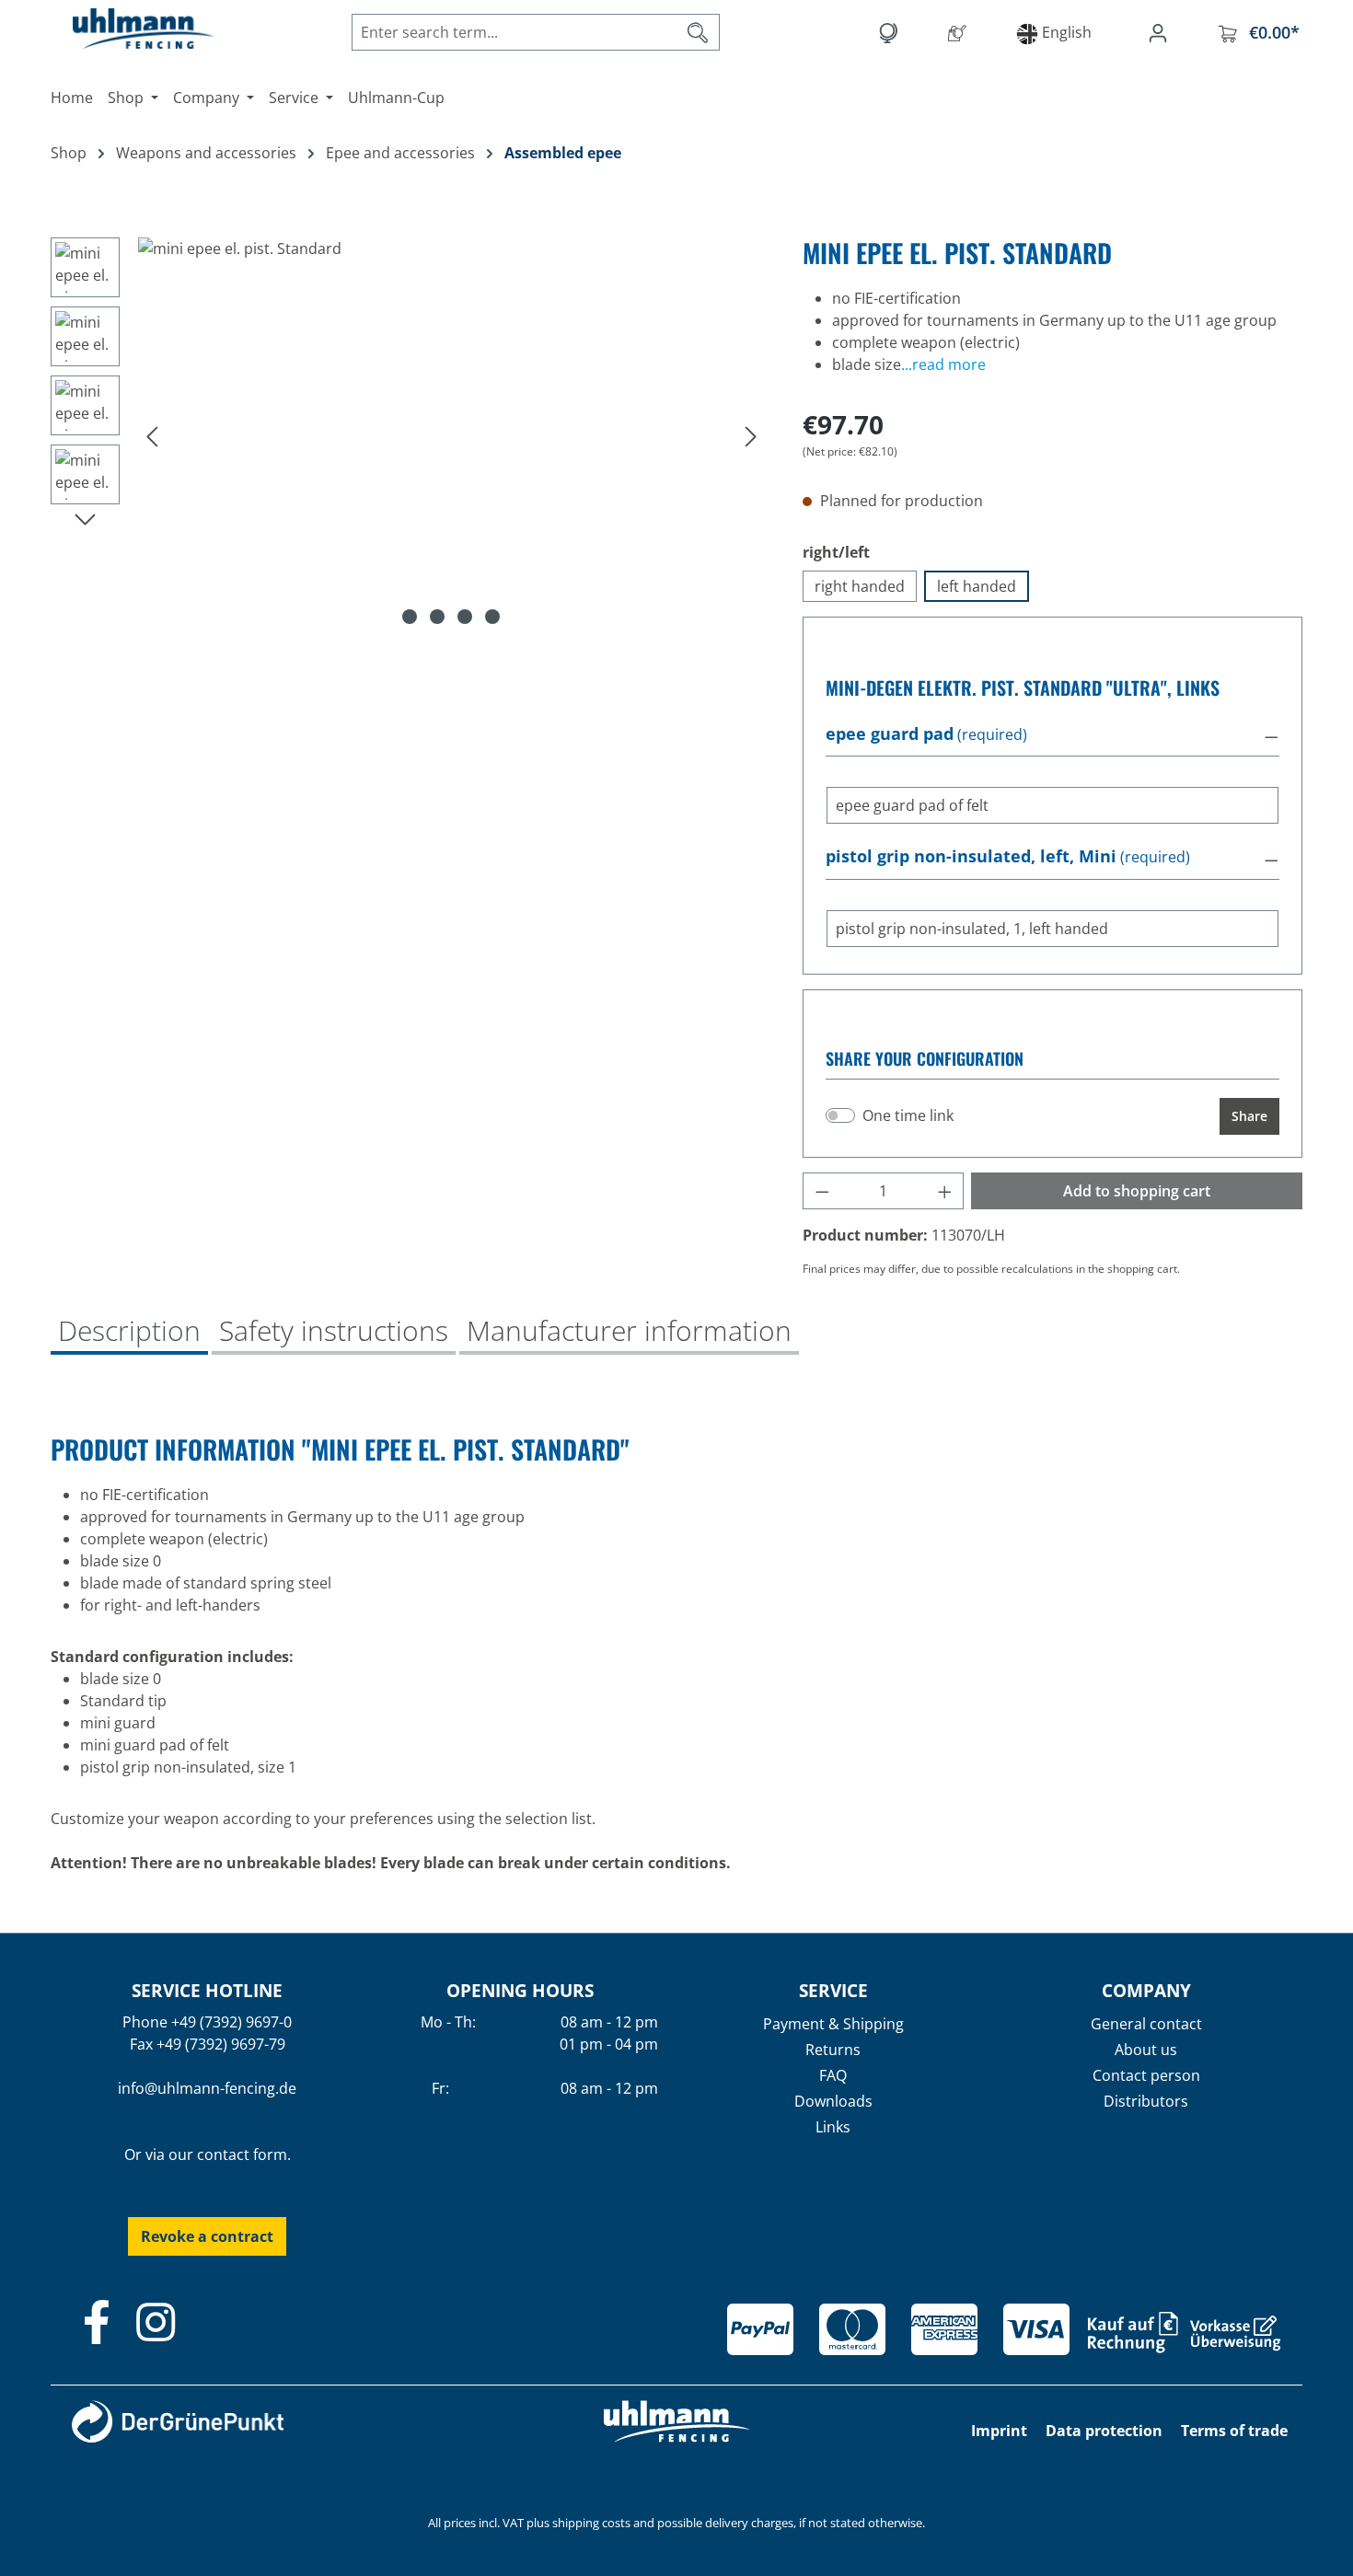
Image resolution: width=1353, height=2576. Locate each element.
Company (1146, 1990)
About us (1146, 2050)
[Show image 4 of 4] (492, 617)
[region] (408, 435)
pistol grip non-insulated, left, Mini (971, 857)
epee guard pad (890, 734)
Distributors (1146, 2101)
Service (833, 1990)
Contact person (1146, 2075)
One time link (908, 1115)
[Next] (751, 436)
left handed (977, 586)
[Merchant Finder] (961, 32)
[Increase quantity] (945, 1191)
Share (1249, 1116)
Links (833, 2127)
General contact (1146, 2024)
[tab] (129, 1333)
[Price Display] (891, 32)
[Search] (698, 32)
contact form (242, 2154)
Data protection (1104, 2431)
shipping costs (591, 2523)
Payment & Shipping (833, 2024)
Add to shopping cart (1137, 1191)
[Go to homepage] (124, 29)
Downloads (833, 2101)
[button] (1052, 736)
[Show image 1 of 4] (410, 617)
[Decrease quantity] (822, 1191)
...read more (943, 364)
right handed (860, 586)
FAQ (833, 2075)
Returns (833, 2050)
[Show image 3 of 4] (465, 617)
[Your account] (1162, 32)
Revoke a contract (207, 2236)
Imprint (999, 2431)
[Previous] (152, 436)
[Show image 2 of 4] (437, 617)
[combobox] (515, 32)
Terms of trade (1234, 2431)
